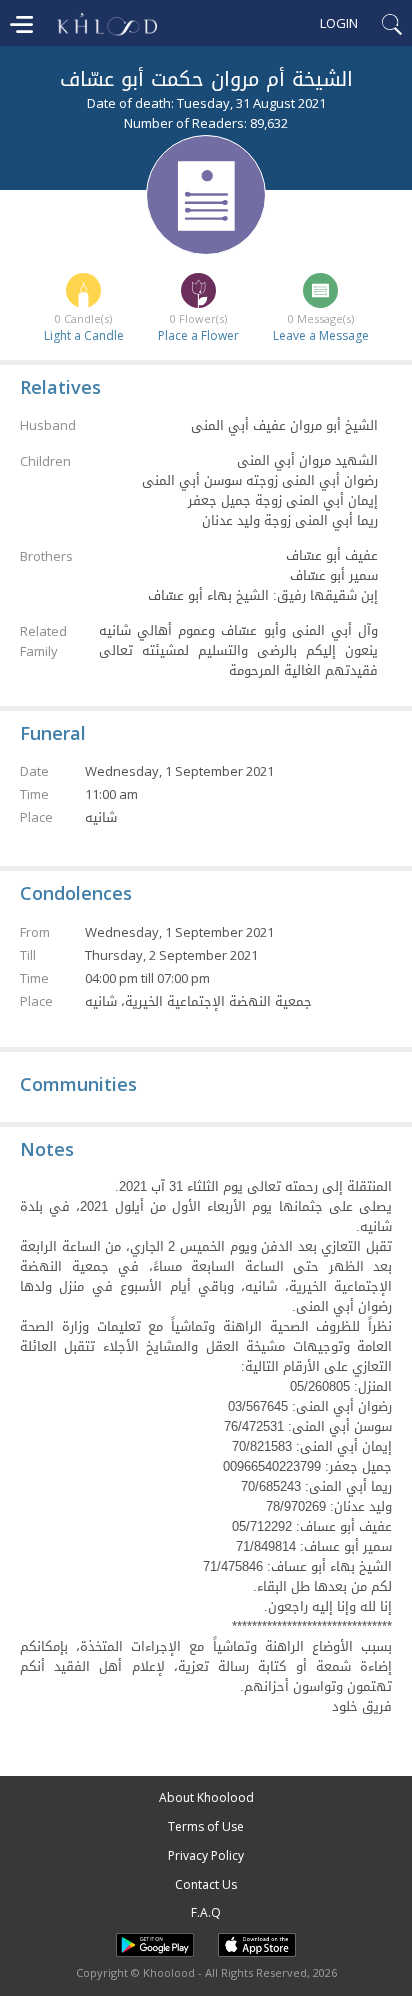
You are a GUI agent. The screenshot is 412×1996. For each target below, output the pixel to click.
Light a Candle (84, 335)
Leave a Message (321, 335)
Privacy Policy (206, 1855)
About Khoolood (206, 1797)
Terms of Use (206, 1826)
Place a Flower (198, 335)
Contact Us (206, 1884)
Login (339, 23)
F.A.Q (206, 1912)
